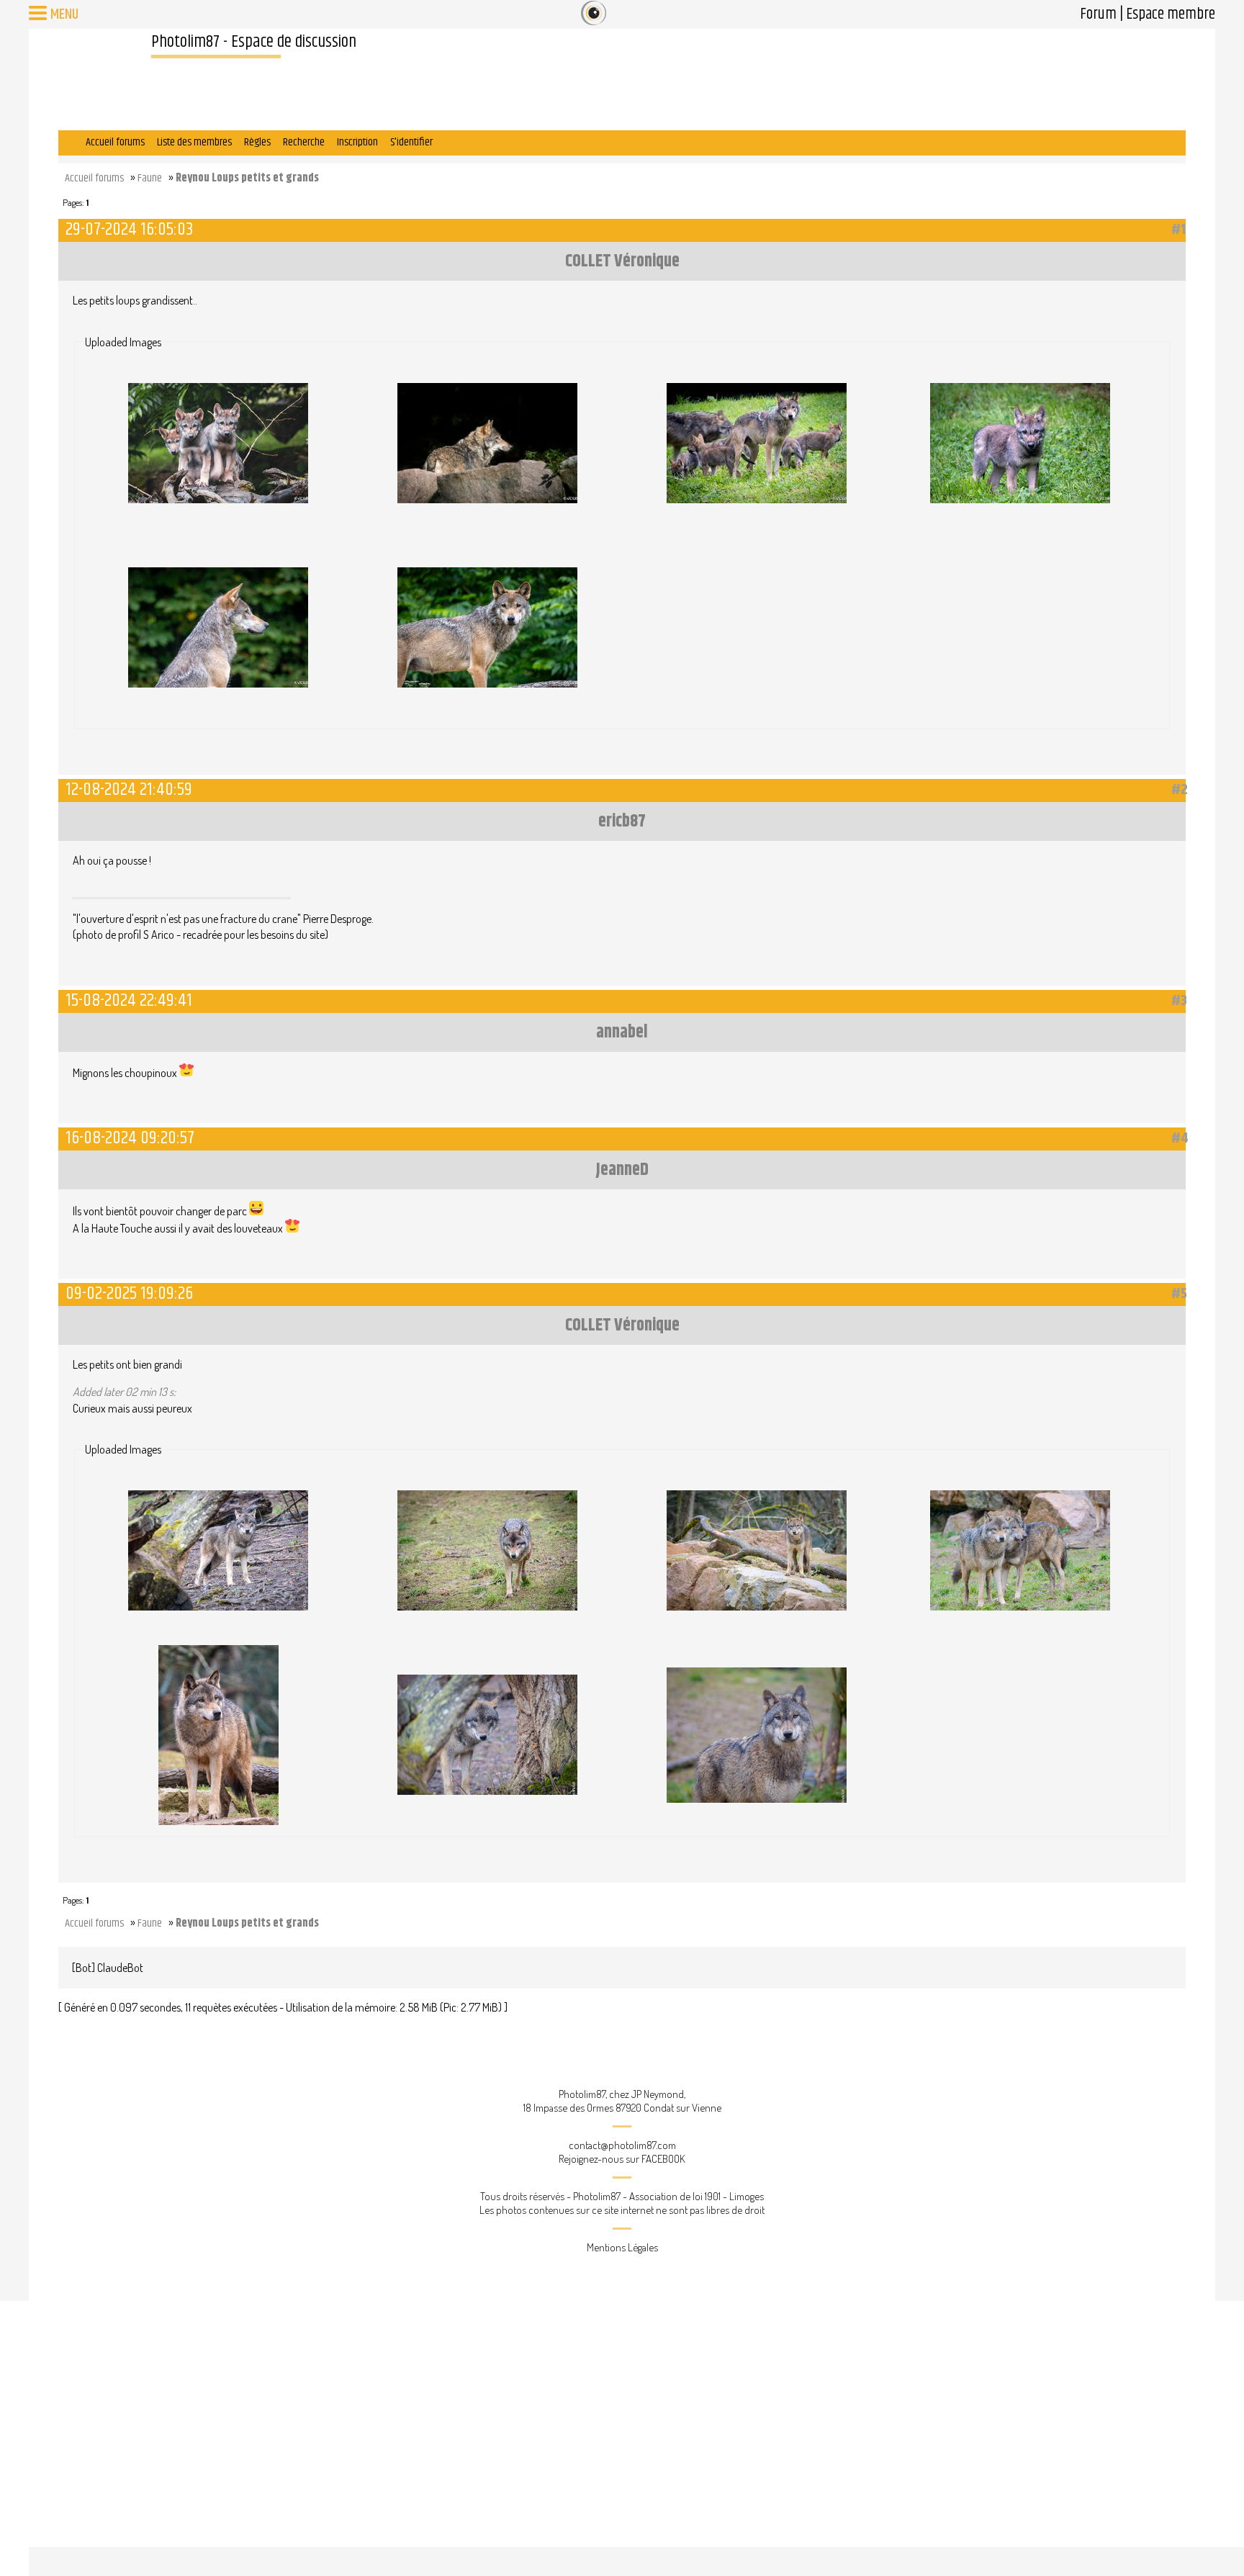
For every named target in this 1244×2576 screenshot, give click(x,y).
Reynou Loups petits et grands (247, 178)
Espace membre (1171, 14)
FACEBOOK (663, 2159)
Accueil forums (115, 142)
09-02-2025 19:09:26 (129, 1293)
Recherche (304, 142)
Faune (150, 178)
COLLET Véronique (622, 261)
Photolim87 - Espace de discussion (254, 42)
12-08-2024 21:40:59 (129, 789)
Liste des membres (194, 142)
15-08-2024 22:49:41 (129, 1000)
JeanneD (622, 1170)
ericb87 (622, 821)
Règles (257, 142)
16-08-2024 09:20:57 (130, 1138)
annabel (622, 1032)
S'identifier (411, 142)
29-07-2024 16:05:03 (129, 229)
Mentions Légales (622, 2247)
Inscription (357, 142)
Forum (1098, 14)
